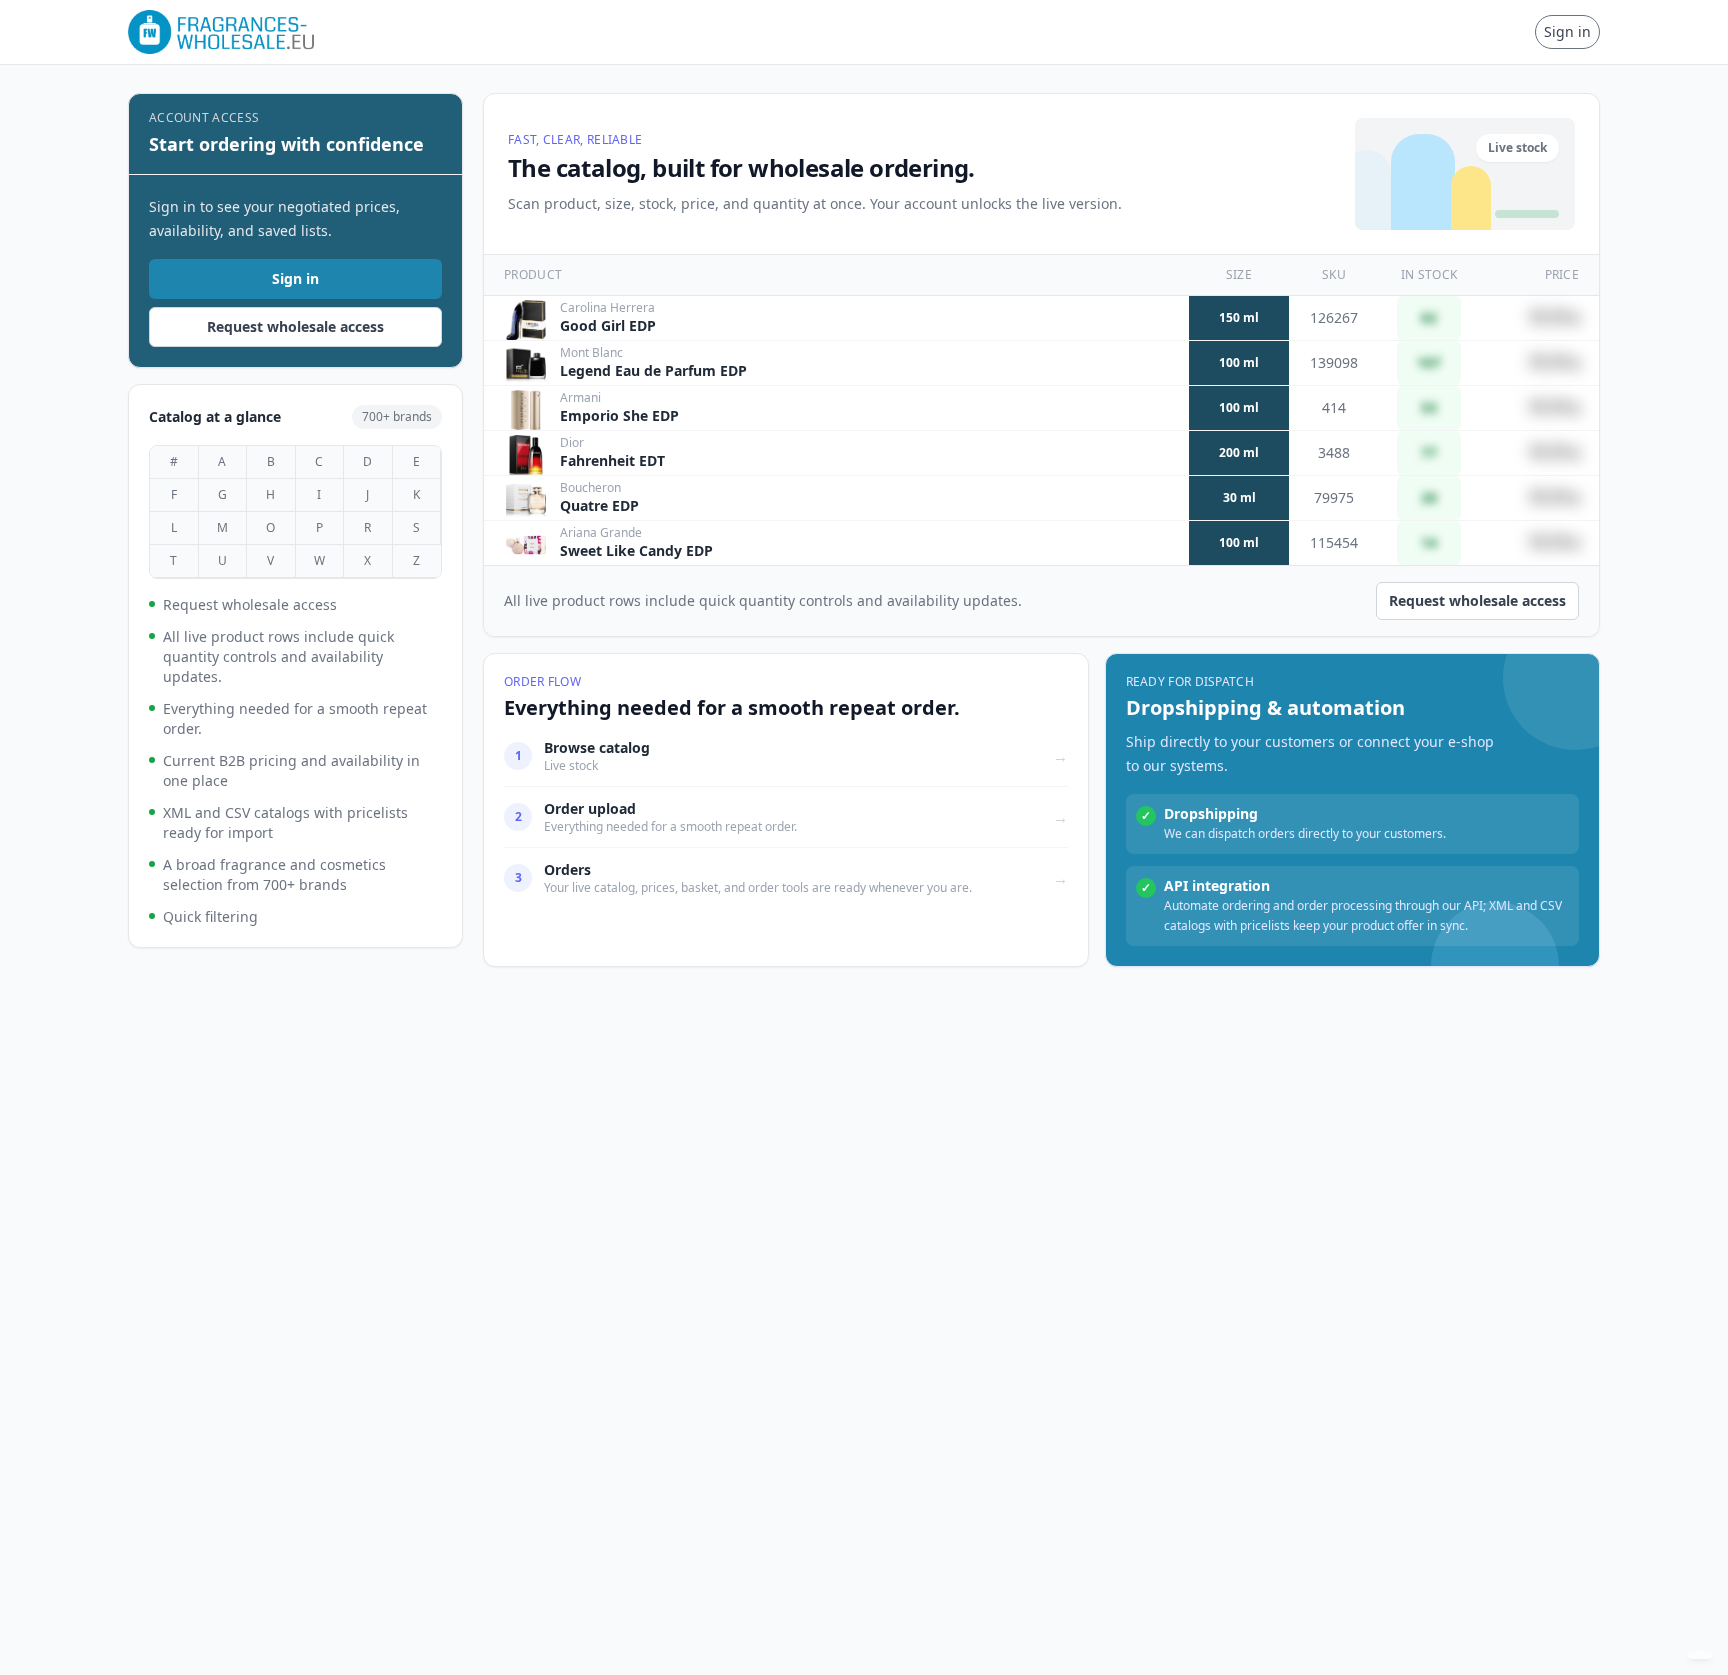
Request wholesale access (295, 326)
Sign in (1567, 31)
